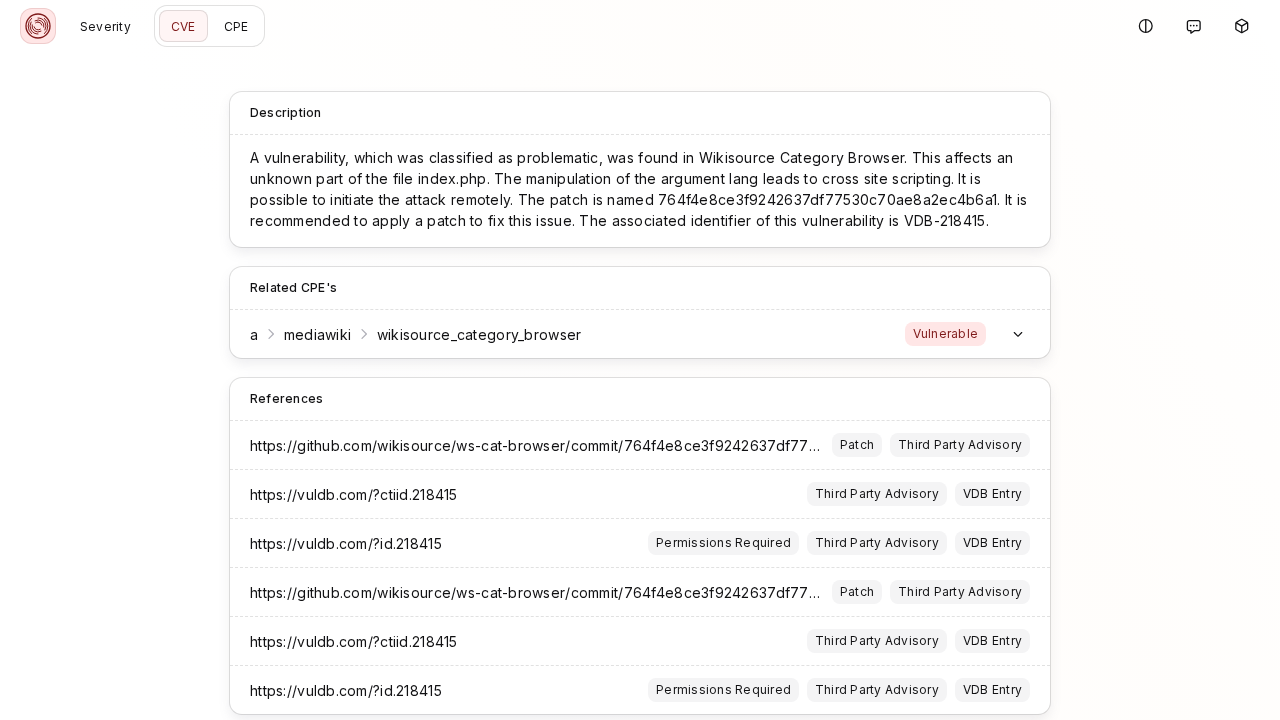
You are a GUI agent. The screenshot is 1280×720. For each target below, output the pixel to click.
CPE (236, 26)
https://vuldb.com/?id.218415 (346, 543)
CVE (183, 26)
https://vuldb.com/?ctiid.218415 (354, 494)
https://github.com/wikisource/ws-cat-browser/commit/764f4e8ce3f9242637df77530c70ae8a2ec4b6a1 (606, 445)
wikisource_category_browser (479, 334)
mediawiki (318, 334)
